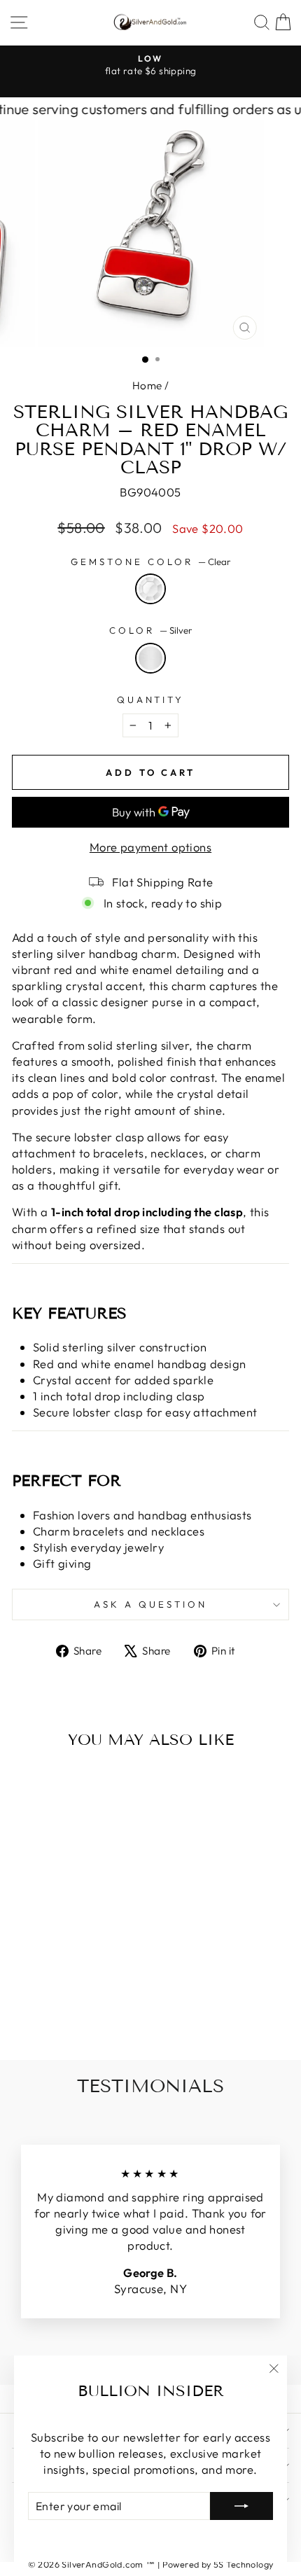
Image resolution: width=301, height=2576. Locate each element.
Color (150, 630)
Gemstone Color (150, 562)
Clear (150, 589)
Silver (150, 658)
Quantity (151, 699)
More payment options (150, 847)
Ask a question (150, 1604)
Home (147, 385)
